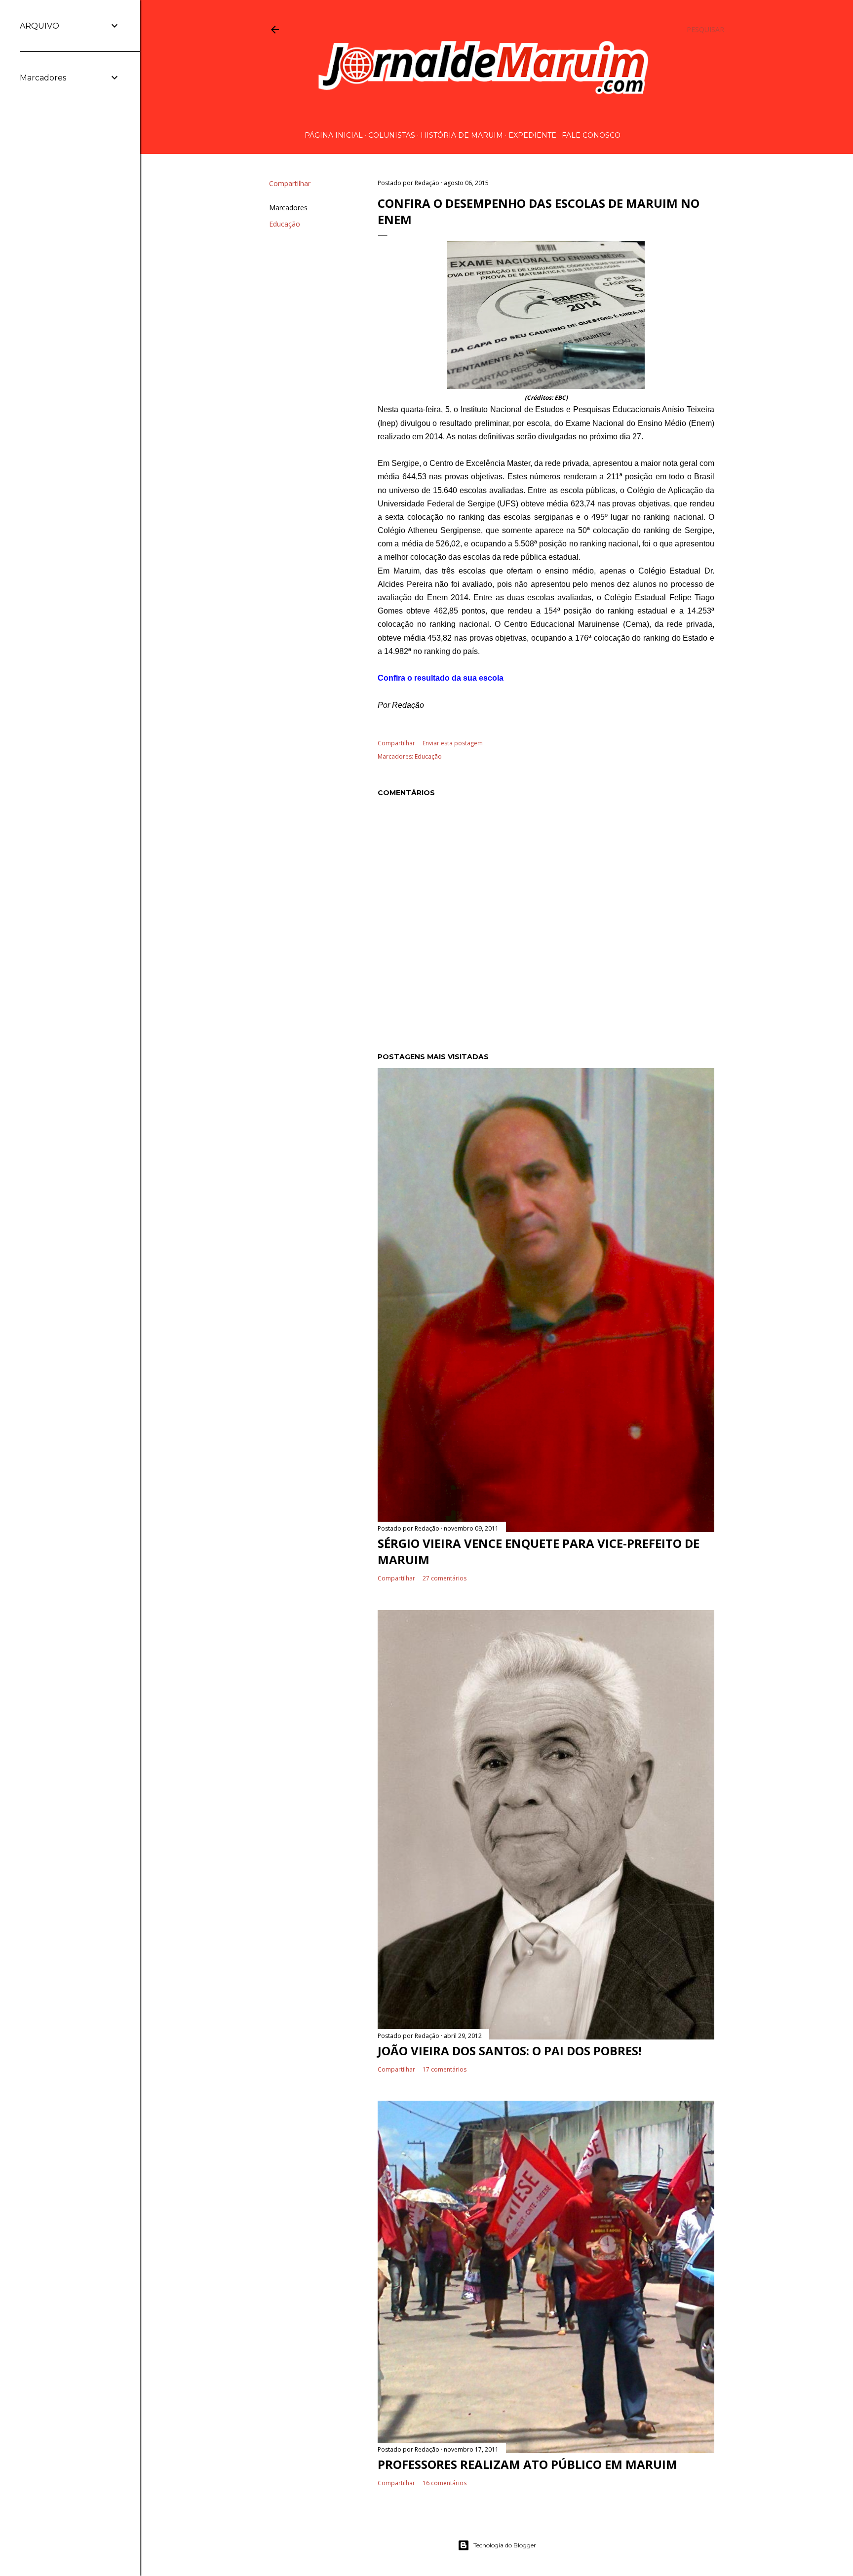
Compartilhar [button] (290, 183)
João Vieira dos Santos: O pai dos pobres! (509, 2051)
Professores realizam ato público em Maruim (527, 2464)
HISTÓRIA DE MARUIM (462, 135)
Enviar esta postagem (453, 743)
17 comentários (445, 2069)
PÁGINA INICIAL (334, 135)
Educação (285, 224)
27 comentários (445, 1578)
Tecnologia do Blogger (505, 2545)
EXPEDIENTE (532, 135)
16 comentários (445, 2483)
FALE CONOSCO (591, 135)
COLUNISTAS (392, 135)
